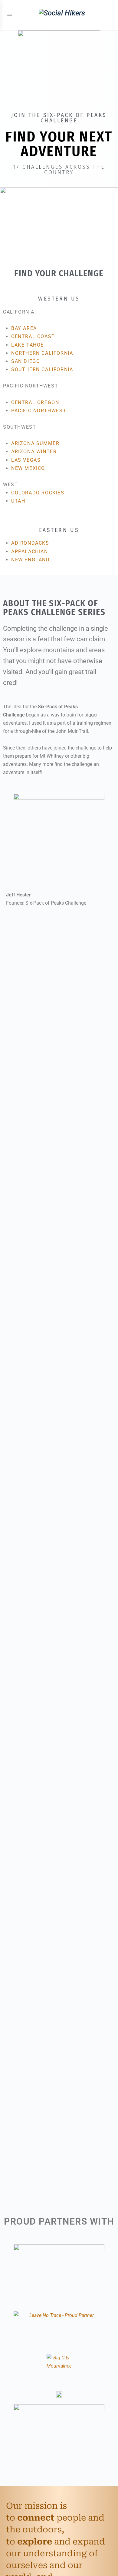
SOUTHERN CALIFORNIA (42, 369)
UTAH (18, 501)
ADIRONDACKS (30, 543)
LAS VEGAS (26, 460)
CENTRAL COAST (33, 336)
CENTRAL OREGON (35, 402)
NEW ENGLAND (31, 560)
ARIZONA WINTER (34, 452)
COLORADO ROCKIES (38, 493)
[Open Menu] (10, 15)
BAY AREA (24, 328)
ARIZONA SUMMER (35, 443)
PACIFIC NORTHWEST (39, 411)
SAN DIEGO (26, 361)
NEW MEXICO (28, 468)
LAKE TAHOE (28, 345)
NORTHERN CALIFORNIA (42, 353)
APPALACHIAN (30, 552)
